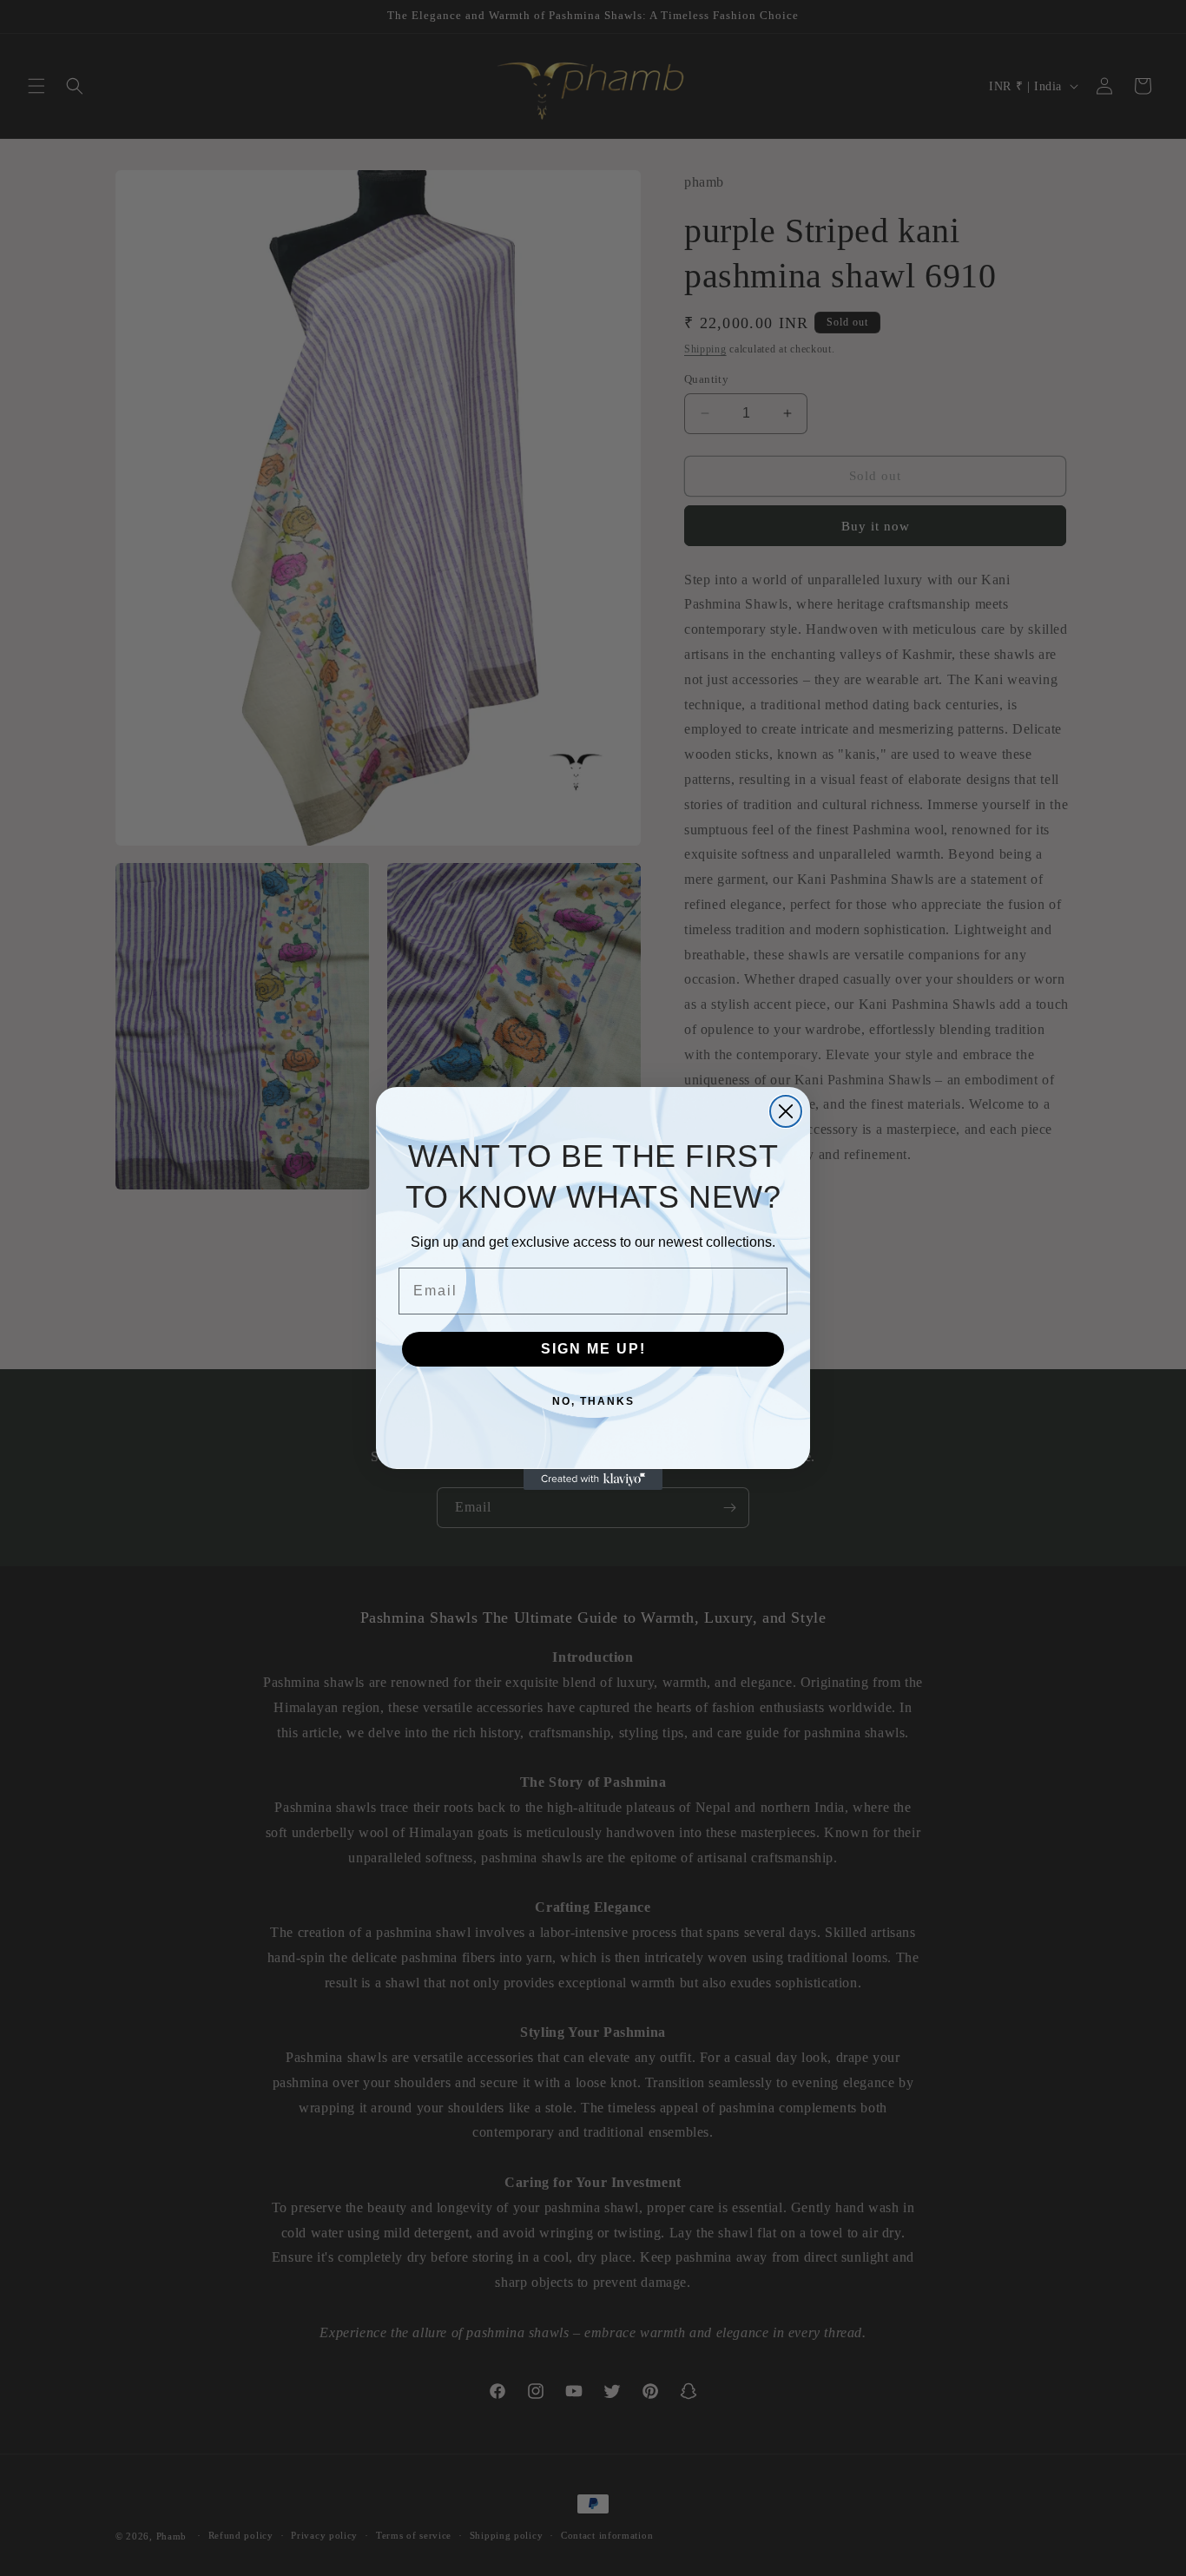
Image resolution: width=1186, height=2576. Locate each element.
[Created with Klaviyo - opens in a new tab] (593, 1479)
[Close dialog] (786, 1111)
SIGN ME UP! (593, 1349)
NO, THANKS (593, 1401)
